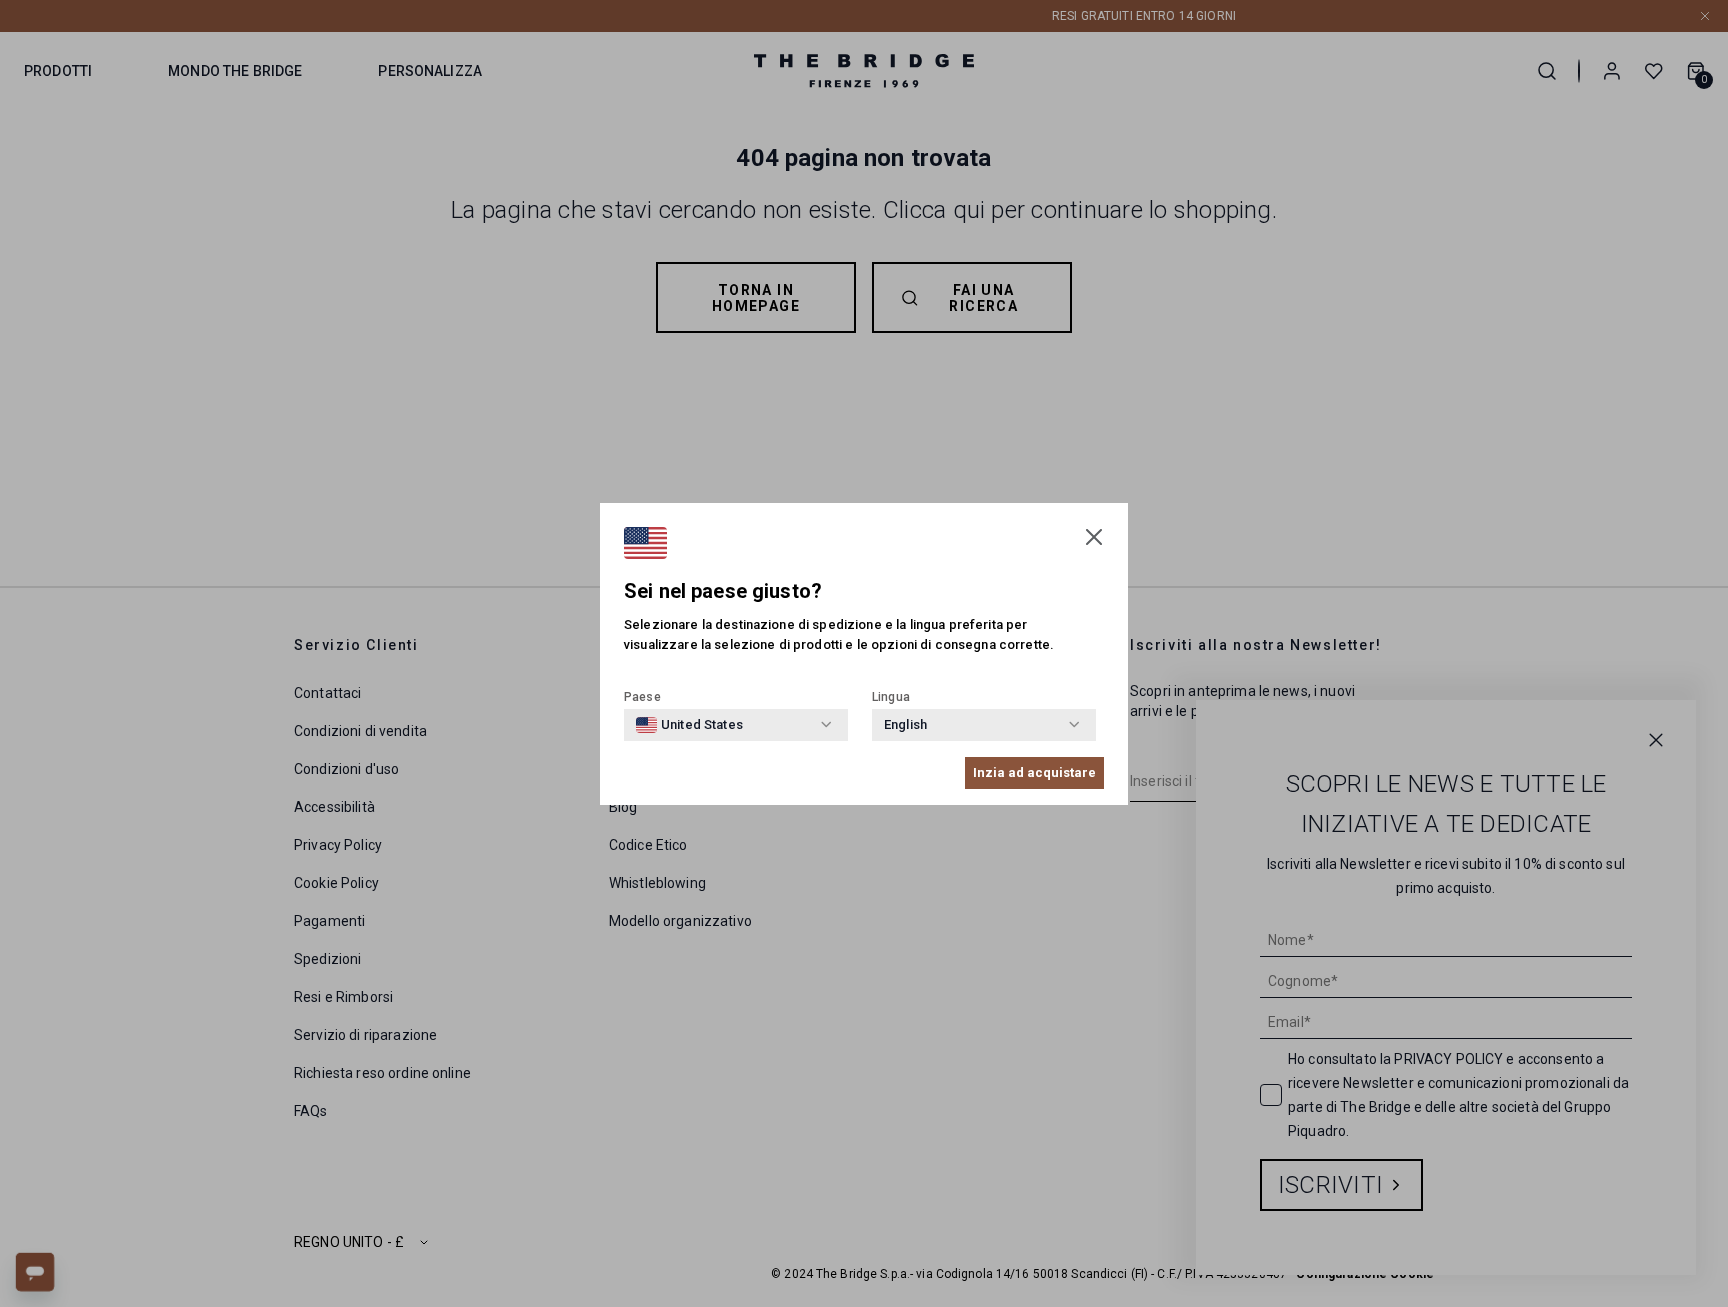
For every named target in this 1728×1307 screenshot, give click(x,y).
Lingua (891, 697)
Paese (642, 697)
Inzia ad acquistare (1034, 772)
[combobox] (689, 725)
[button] (1094, 537)
